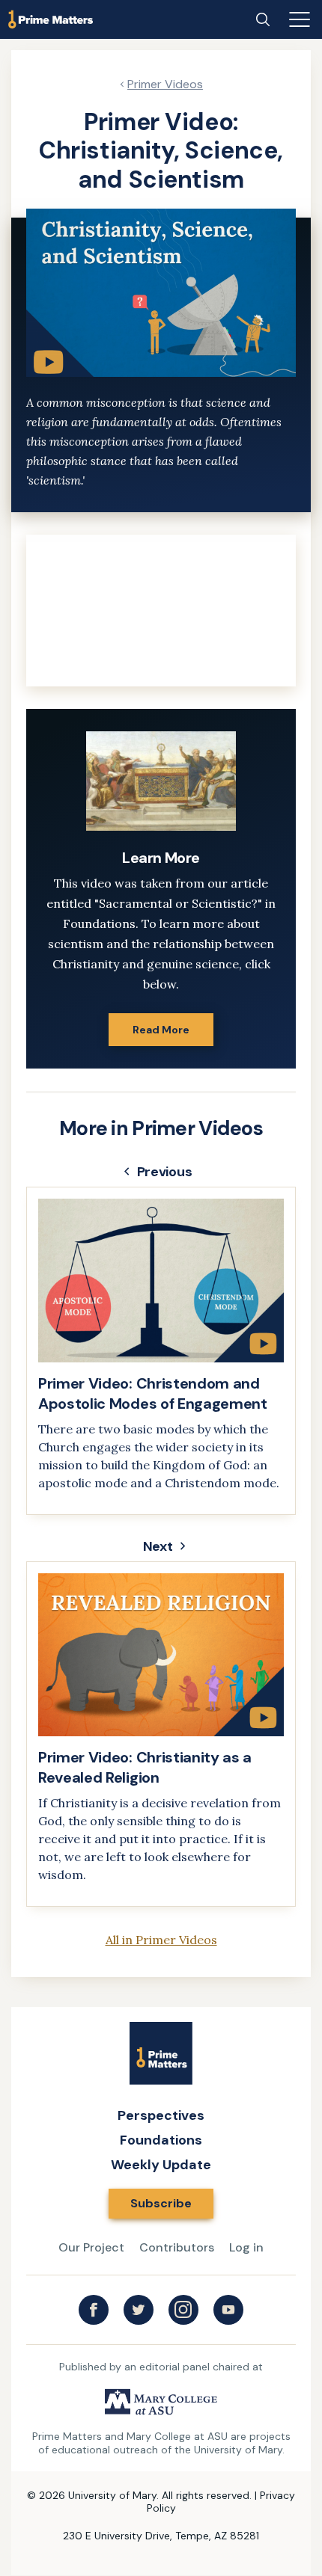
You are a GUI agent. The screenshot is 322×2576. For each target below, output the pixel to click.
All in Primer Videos (161, 1940)
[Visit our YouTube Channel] (228, 2310)
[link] (161, 1351)
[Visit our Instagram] (183, 2310)
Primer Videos (165, 84)
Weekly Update (161, 2165)
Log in (246, 2247)
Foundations (161, 2140)
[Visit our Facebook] (94, 2310)
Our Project (91, 2247)
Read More (161, 1030)
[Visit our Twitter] (139, 2310)
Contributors (177, 2247)
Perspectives (161, 2115)
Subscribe (161, 2203)
